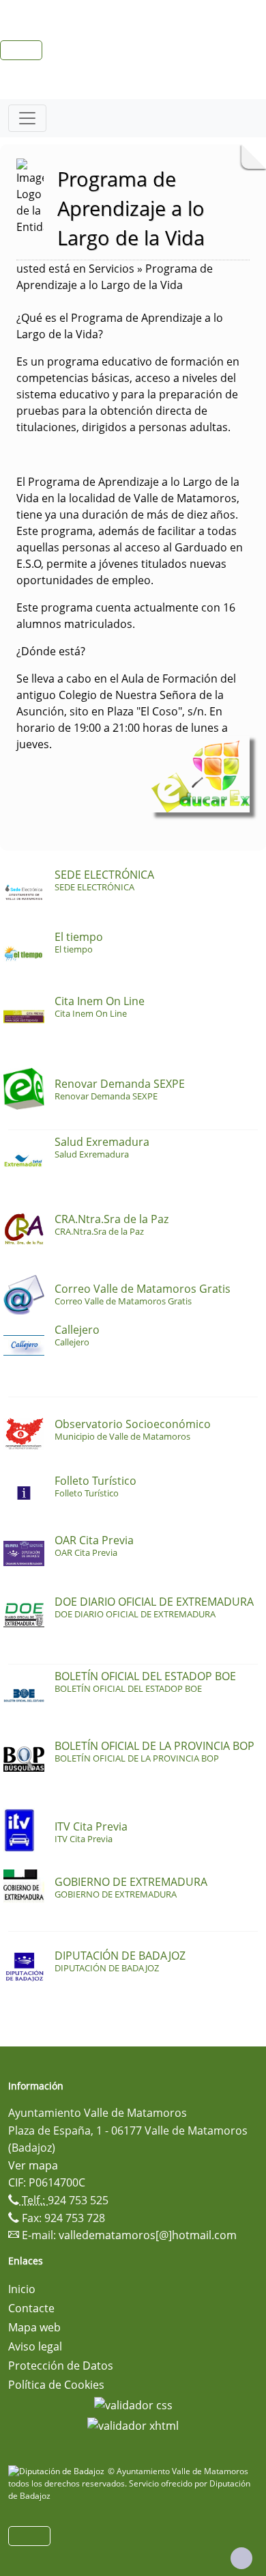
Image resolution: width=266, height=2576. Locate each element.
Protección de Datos (61, 2366)
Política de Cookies (56, 2385)
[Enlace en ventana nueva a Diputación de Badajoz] (58, 2471)
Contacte (31, 2308)
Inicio (22, 2289)
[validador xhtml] (133, 2424)
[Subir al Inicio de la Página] (241, 2558)
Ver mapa (33, 2165)
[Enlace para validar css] (133, 2404)
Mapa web (34, 2327)
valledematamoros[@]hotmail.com (148, 2235)
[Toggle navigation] (27, 118)
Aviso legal (35, 2346)
